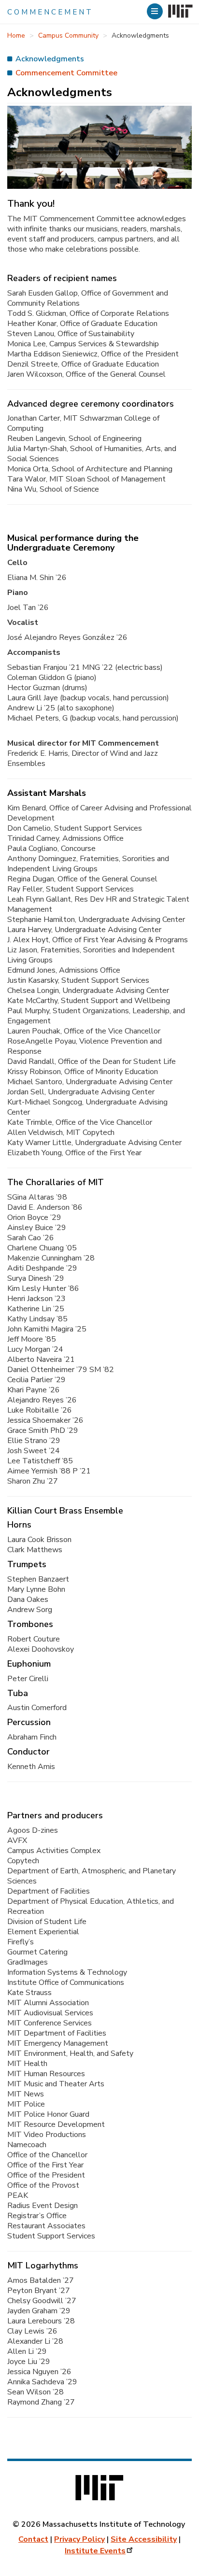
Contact (33, 2539)
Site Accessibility (144, 2539)
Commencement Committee (66, 73)
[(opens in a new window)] (179, 12)
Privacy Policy (79, 2539)
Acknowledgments (50, 59)
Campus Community (68, 35)
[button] (156, 11)
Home (16, 35)
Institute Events (95, 2551)
